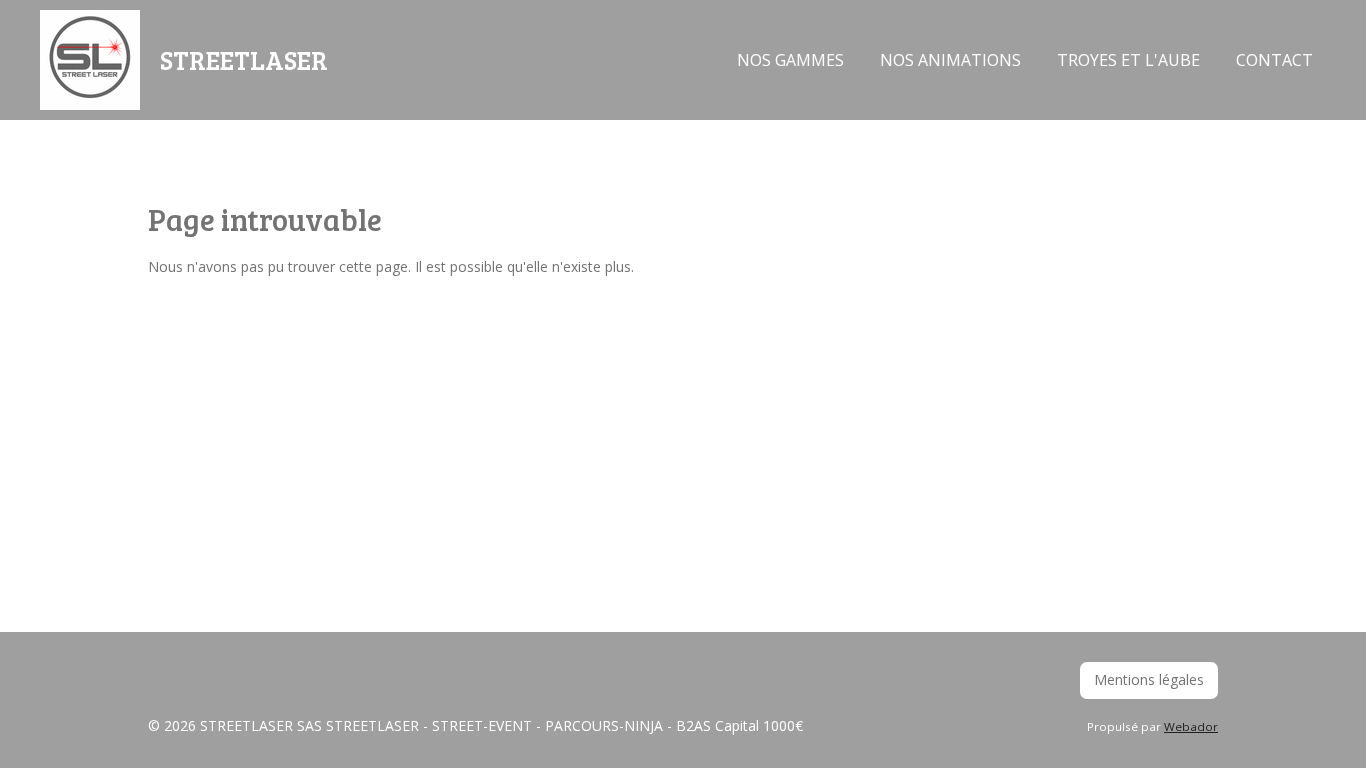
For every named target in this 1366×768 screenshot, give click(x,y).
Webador (1191, 726)
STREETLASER (244, 59)
